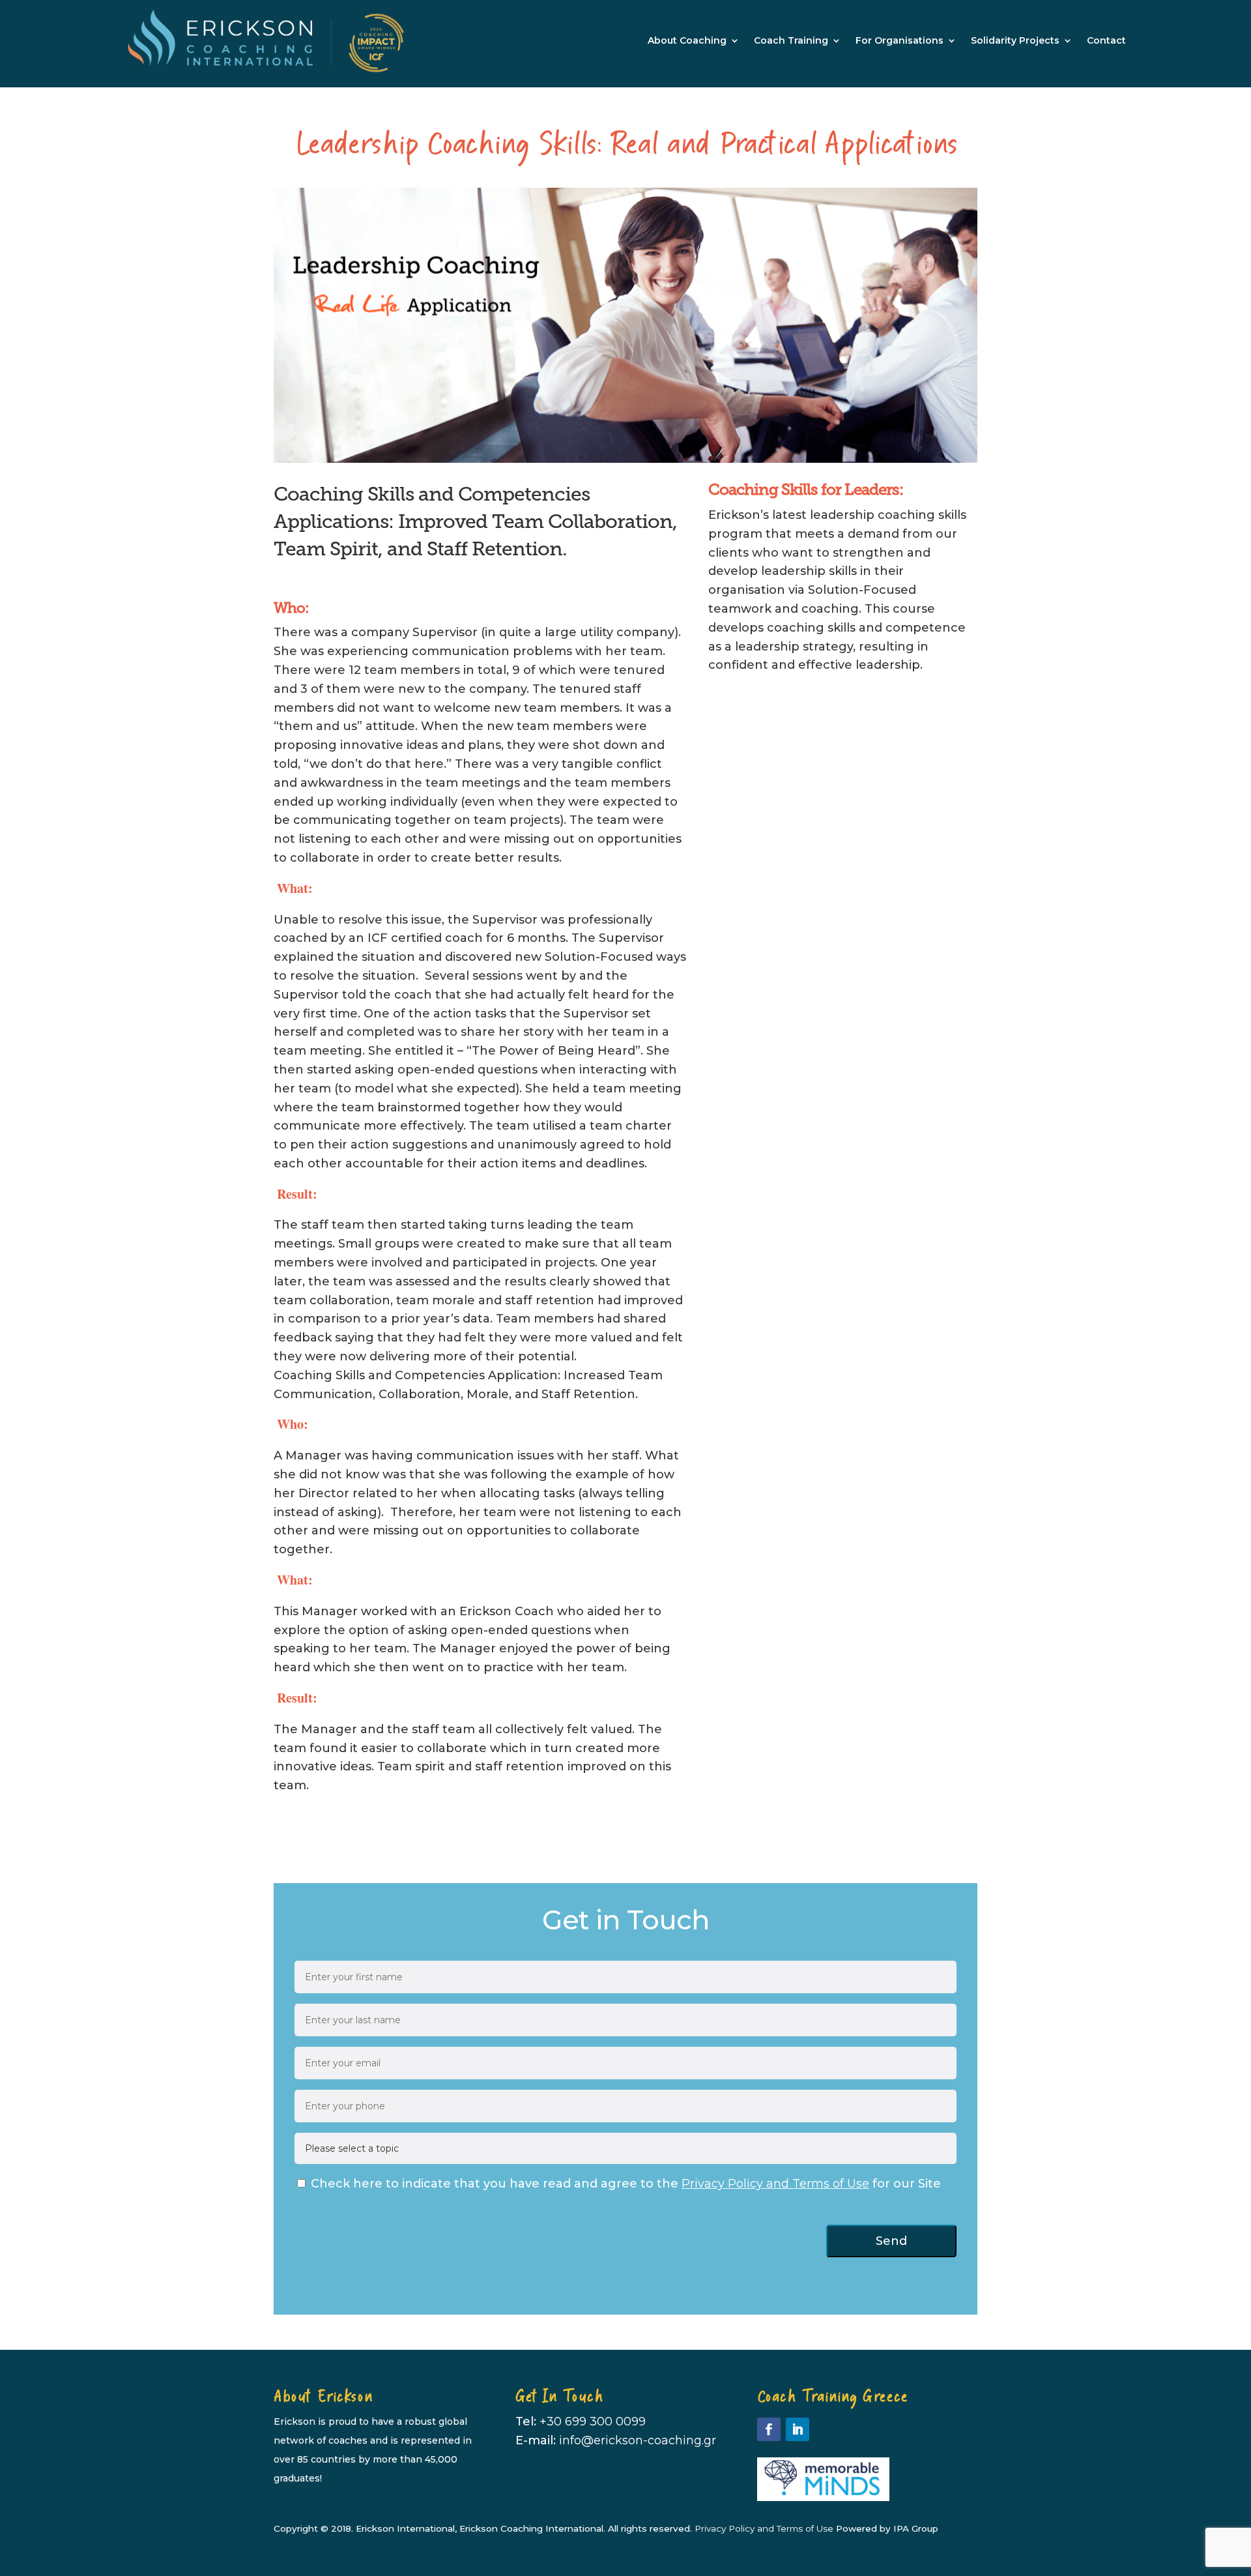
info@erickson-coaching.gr (638, 2440)
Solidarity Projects (1015, 40)
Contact (1106, 40)
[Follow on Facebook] (769, 2429)
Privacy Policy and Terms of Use (775, 2184)
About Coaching (687, 40)
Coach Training (791, 40)
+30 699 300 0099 (593, 2422)
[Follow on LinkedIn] (798, 2429)
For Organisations (899, 40)
